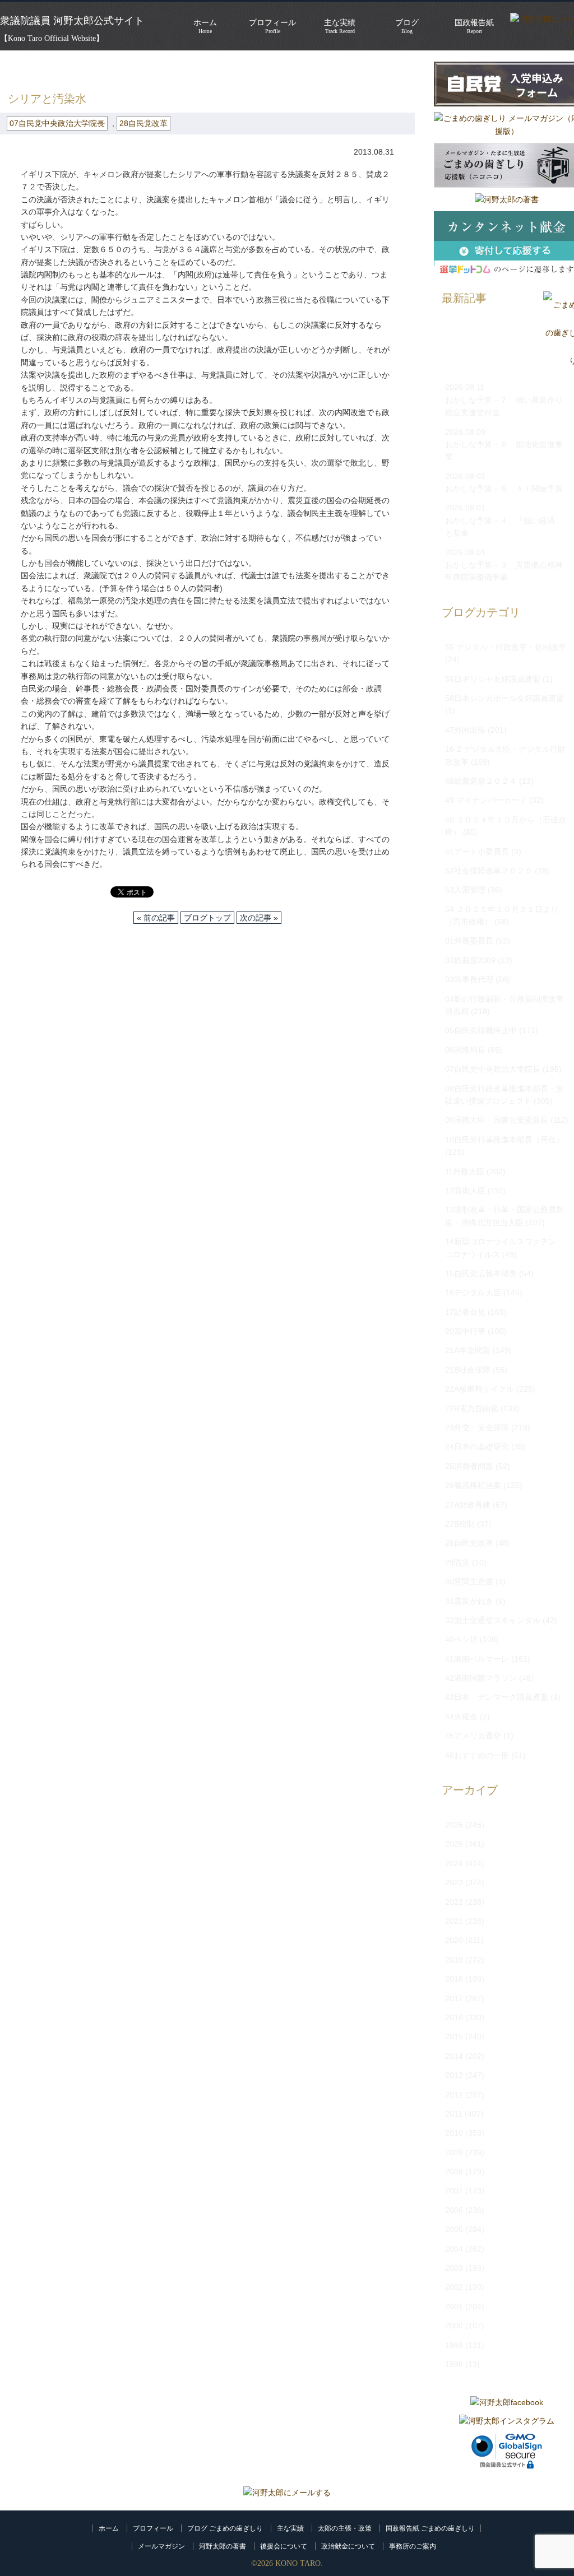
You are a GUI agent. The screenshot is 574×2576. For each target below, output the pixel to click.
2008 (454, 2172)
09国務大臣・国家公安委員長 (497, 1120)
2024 (454, 1863)
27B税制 (460, 1524)
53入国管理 (465, 890)
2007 (454, 2191)
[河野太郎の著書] (507, 199)
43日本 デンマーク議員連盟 (497, 1697)
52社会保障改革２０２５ (489, 871)
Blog (407, 26)
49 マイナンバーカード (486, 800)
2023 (454, 1882)
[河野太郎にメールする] (287, 2493)
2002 (454, 2287)
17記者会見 (465, 1312)
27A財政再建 (468, 1505)
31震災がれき (469, 1601)
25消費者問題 (469, 1466)
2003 (454, 2268)
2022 (454, 1902)
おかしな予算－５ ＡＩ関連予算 (504, 489)
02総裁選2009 (470, 960)
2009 (454, 2152)
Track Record (340, 26)
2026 (454, 1825)
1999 (454, 2345)
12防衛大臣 (465, 1191)
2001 (454, 2307)
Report (474, 26)
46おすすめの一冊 (477, 1755)
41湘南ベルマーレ (477, 1659)
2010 (454, 2133)
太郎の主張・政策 (345, 2528)
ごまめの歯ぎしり (70, 67)
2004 (454, 2249)
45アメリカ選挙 (473, 1736)
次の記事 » (259, 918)
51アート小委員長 (477, 852)
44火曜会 (461, 1717)
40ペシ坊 (461, 1639)
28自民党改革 (143, 123)
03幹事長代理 (469, 979)
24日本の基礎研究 (477, 1447)
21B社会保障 (468, 1370)
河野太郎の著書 (223, 2546)
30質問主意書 (469, 1582)
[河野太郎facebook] (507, 2402)
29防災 (457, 1563)
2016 (454, 2017)
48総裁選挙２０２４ (481, 781)
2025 (454, 1844)
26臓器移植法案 (473, 1485)
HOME (12, 67)
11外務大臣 (465, 1171)
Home (205, 26)
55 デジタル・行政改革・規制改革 (506, 647)
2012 (454, 2095)
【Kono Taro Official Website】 (52, 38)
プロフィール (153, 2528)
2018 (454, 1979)
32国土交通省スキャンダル (493, 1620)
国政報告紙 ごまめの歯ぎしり (430, 2528)
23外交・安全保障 (477, 1428)
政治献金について (348, 2546)
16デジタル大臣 (473, 1292)
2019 (454, 1960)
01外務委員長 (469, 941)
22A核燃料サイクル (480, 1389)
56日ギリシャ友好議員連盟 (493, 679)
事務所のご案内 (413, 2546)
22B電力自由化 (472, 1408)
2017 (454, 1998)
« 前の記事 (156, 918)
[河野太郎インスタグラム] (507, 2421)
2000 (454, 2326)
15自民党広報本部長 (481, 1273)
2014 (454, 2056)
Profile (272, 26)
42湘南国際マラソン (481, 1678)
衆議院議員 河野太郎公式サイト (72, 21)
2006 (454, 2210)
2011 (454, 2114)
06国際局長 (465, 1050)
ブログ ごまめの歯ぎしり (225, 2528)
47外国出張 (465, 730)
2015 (454, 2036)
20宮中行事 (465, 1331)
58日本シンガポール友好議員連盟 (504, 698)
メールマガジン (161, 2546)
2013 (454, 2075)
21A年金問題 (468, 1350)
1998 (454, 2364)
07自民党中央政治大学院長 (165, 67)
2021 (454, 1921)
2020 (454, 1940)
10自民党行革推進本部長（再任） (504, 1140)
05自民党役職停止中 (481, 1030)
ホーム (109, 2528)
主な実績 (290, 2528)
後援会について (284, 2546)
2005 (454, 2229)
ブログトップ (207, 918)
